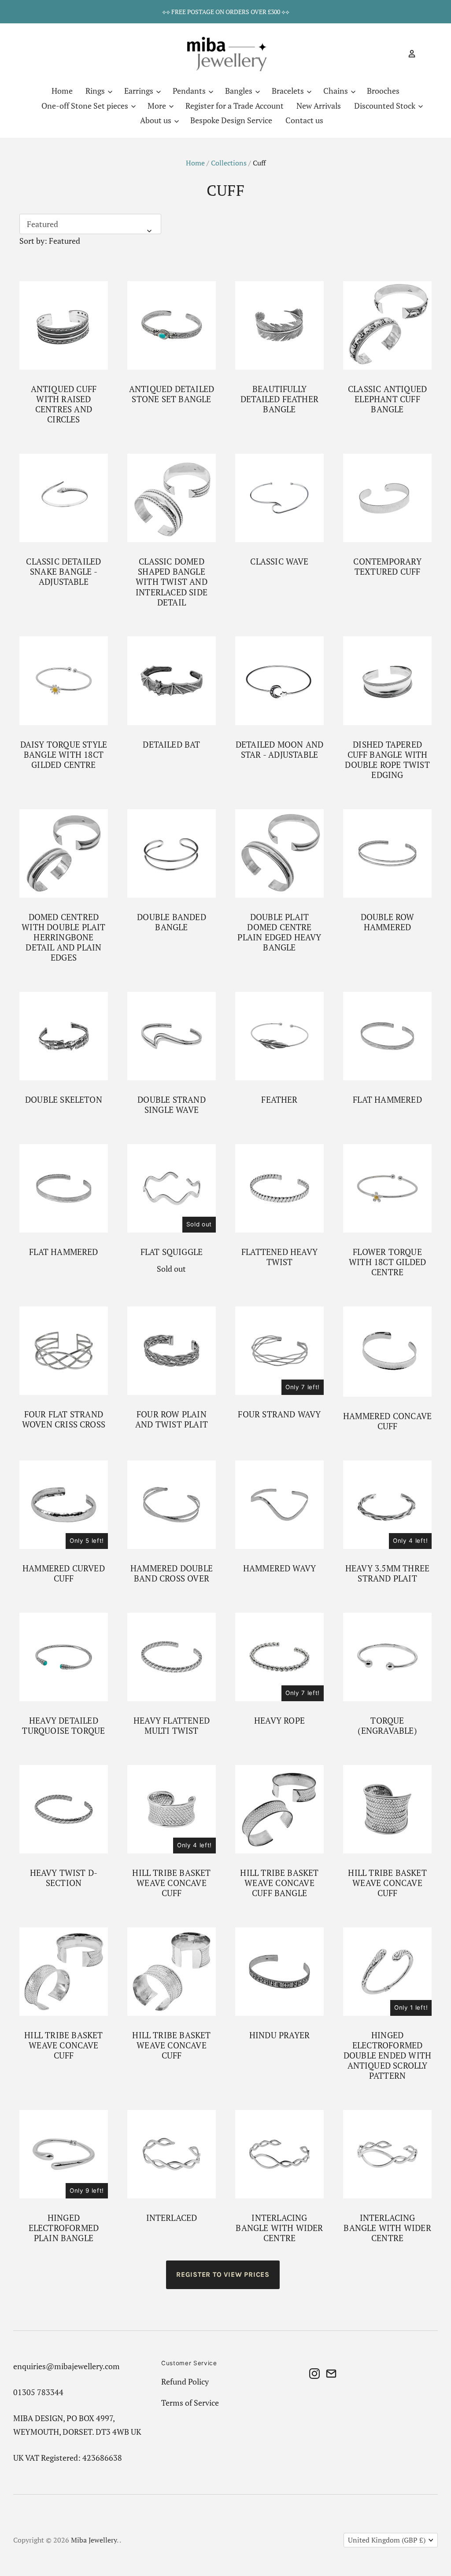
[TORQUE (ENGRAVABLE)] (387, 1657)
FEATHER (279, 1100)
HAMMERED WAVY (280, 1568)
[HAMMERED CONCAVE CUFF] (387, 1352)
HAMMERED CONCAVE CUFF (387, 1421)
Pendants (190, 91)
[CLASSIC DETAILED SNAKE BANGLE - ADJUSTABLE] (64, 498)
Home (62, 91)
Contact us (304, 120)
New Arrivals (319, 106)
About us (157, 120)
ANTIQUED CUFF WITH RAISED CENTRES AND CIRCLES (64, 404)
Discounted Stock (386, 106)
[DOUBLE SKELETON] (64, 1036)
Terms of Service (190, 2403)
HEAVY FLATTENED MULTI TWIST (172, 1726)
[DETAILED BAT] (172, 681)
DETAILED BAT (171, 745)
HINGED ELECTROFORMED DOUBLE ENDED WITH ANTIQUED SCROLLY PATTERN (387, 2055)
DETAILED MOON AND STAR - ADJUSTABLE (279, 750)
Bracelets (289, 91)
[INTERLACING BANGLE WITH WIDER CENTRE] (279, 2154)
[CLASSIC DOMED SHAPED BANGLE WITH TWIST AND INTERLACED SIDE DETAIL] (172, 498)
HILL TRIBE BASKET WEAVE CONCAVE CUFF (171, 1883)
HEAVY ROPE (279, 1721)
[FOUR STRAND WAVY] (279, 1351)
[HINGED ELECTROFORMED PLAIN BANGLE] (64, 2154)
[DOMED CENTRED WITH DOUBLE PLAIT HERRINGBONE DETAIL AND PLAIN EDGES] (64, 853)
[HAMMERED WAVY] (279, 1505)
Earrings (140, 91)
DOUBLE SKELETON (64, 1100)
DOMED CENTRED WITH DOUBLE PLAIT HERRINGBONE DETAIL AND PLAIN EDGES (63, 937)
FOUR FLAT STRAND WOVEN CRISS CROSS (64, 1419)
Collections (229, 163)
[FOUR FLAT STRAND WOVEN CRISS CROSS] (64, 1351)
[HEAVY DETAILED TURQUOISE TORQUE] (64, 1657)
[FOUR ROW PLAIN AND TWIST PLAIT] (172, 1351)
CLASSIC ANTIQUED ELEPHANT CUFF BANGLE (387, 399)
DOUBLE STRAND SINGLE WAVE (172, 1105)
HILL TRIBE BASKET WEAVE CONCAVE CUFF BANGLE (279, 1883)
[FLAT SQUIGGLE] (172, 1188)
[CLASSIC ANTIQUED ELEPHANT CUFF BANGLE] (387, 325)
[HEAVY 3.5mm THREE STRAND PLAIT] (387, 1505)
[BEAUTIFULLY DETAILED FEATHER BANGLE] (279, 325)
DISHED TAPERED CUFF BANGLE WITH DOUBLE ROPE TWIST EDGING (387, 760)
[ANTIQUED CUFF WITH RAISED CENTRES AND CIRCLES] (64, 325)
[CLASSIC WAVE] (279, 498)
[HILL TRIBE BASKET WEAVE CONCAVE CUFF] (172, 1809)
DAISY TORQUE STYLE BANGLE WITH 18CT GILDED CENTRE (64, 755)
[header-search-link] (396, 54)
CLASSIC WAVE (279, 561)
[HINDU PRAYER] (279, 1972)
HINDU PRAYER (279, 2035)
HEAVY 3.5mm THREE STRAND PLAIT (387, 1573)
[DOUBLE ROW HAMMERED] (387, 853)
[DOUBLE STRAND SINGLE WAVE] (172, 1036)
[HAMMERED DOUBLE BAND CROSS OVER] (172, 1505)
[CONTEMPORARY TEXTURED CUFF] (387, 498)
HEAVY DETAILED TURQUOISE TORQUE (63, 1726)
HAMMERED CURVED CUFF (64, 1573)
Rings (96, 91)
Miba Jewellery (94, 2540)
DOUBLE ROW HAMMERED (388, 922)
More (158, 106)
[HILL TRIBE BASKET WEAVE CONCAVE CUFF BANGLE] (279, 1809)
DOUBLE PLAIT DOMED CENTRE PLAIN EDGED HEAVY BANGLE (279, 932)
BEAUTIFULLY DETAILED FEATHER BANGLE (279, 399)
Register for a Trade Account (235, 106)
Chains (336, 91)
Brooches (383, 91)
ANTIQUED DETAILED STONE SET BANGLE (172, 394)
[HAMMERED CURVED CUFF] (64, 1505)
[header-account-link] (408, 54)
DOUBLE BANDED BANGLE (172, 922)
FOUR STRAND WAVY (279, 1414)
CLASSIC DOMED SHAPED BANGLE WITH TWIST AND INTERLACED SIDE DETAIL (172, 582)
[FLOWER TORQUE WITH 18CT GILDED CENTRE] (387, 1188)
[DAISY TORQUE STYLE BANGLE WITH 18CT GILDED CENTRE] (64, 681)
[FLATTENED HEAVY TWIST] (279, 1188)
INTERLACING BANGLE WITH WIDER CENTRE (279, 2228)
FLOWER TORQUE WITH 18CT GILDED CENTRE (387, 1262)
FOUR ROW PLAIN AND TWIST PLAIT (172, 1419)
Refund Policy (185, 2382)
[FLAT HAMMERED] (387, 1036)
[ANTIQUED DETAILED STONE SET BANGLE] (172, 325)
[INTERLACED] (172, 2154)
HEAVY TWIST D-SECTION (64, 1878)
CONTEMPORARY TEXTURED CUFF (387, 567)
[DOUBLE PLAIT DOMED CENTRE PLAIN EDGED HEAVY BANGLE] (279, 853)
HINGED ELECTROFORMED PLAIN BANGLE (64, 2228)
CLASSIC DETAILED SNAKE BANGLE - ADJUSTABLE (63, 572)
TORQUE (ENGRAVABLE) (387, 1726)
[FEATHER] (279, 1036)
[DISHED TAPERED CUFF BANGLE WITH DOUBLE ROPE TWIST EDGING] (387, 681)
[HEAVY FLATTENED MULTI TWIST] (172, 1657)
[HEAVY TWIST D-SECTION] (64, 1809)
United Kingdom (387, 2540)
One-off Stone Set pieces (86, 106)
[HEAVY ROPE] (279, 1657)
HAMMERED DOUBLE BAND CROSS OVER (172, 1573)
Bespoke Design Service (231, 120)
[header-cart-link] (424, 54)
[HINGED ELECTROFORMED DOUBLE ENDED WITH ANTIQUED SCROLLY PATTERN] (387, 1972)
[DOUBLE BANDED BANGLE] (172, 853)
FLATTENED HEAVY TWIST (279, 1257)
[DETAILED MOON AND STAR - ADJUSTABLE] (279, 681)
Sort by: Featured (50, 241)
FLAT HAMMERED (387, 1100)
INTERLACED (172, 2218)
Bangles (240, 91)
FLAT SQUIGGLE (172, 1252)
